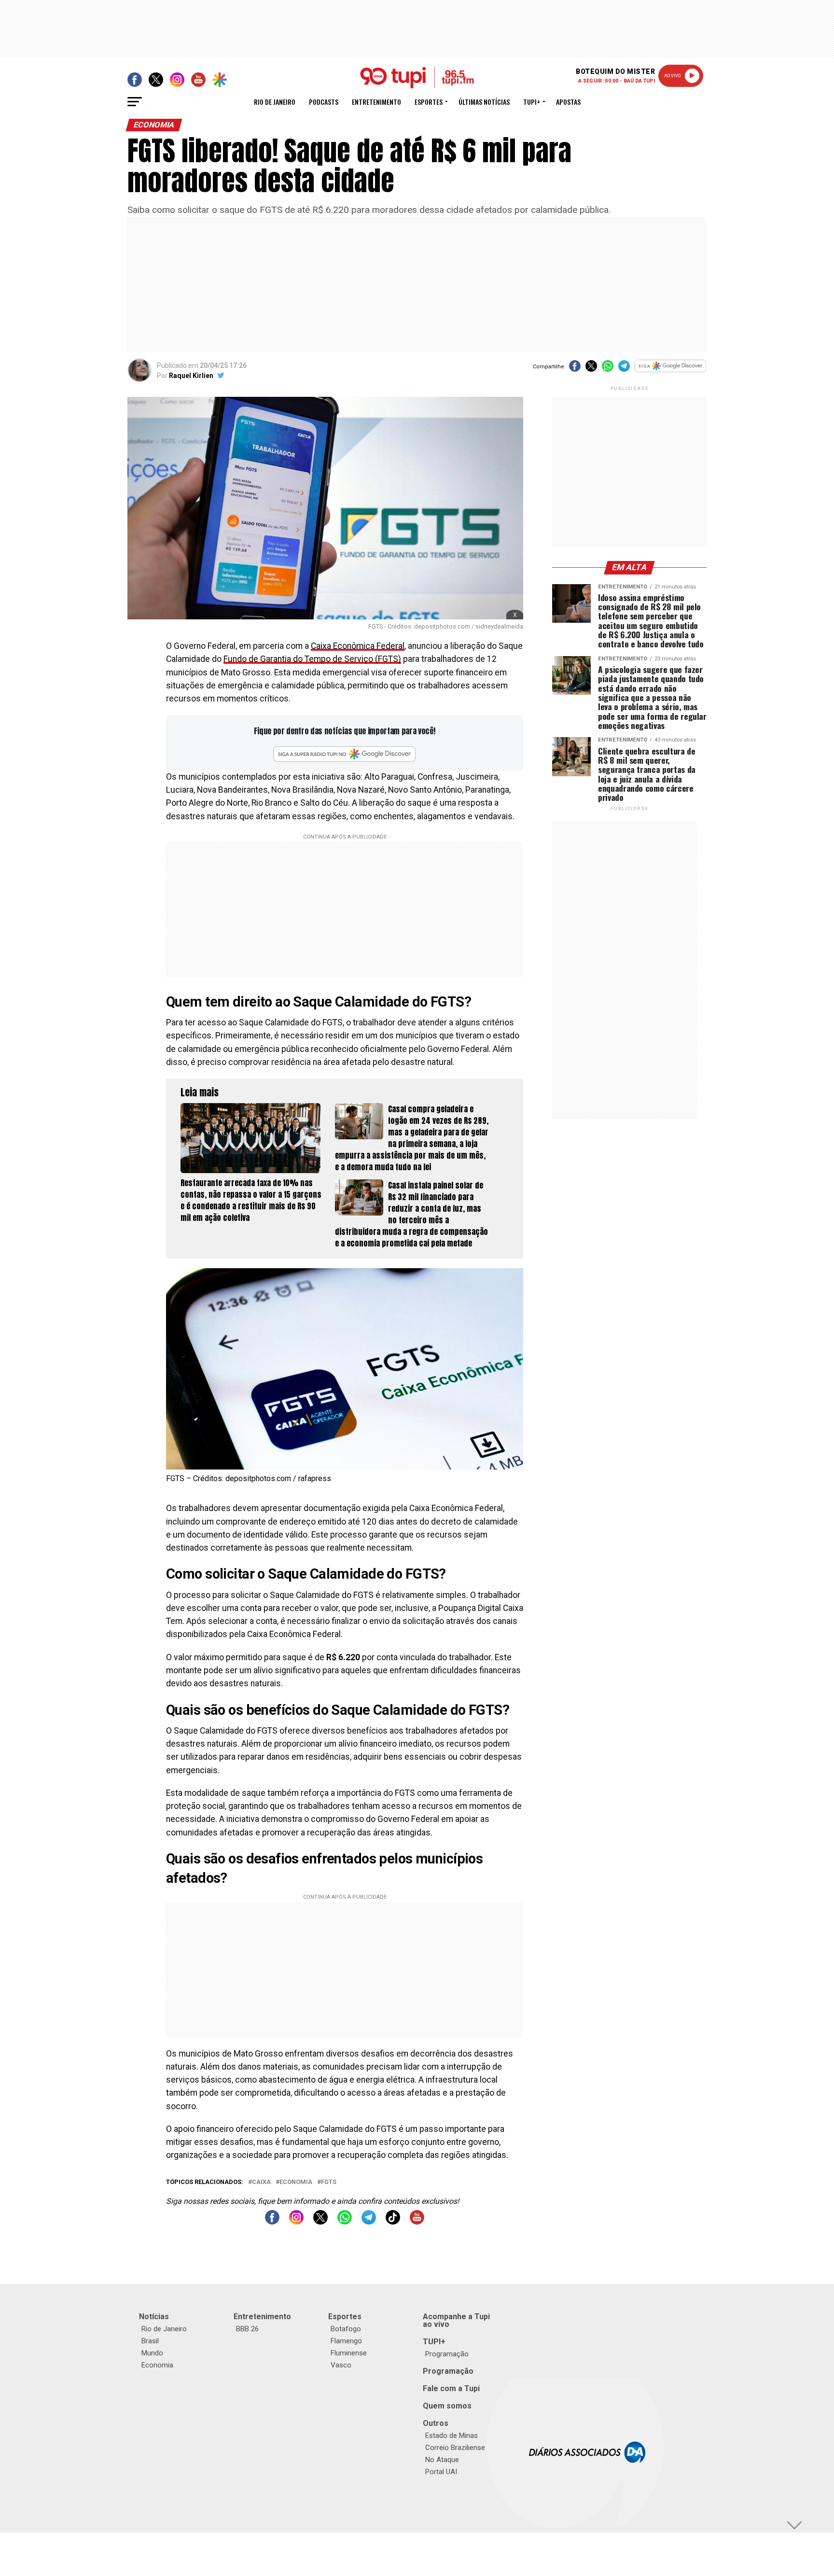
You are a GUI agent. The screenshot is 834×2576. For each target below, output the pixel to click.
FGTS (329, 2182)
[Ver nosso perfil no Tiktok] (393, 2222)
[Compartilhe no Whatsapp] (608, 369)
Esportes (429, 102)
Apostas (568, 102)
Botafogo (346, 2329)
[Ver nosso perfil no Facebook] (272, 2222)
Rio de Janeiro (275, 102)
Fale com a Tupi (451, 2388)
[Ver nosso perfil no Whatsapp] (345, 2222)
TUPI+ (434, 2342)
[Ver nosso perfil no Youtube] (417, 2222)
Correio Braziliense (455, 2448)
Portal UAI (441, 2472)
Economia (296, 2182)
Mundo (152, 2353)
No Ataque (442, 2460)
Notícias (154, 2317)
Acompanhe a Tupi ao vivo (456, 2320)
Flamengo (346, 2341)
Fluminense (349, 2353)
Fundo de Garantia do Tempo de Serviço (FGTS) (312, 659)
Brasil (150, 2341)
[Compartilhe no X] (591, 369)
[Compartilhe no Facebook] (575, 369)
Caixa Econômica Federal (358, 646)
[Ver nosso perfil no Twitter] (320, 2222)
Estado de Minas (452, 2436)
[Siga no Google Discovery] (671, 371)
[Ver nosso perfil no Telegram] (369, 2222)
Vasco (341, 2365)
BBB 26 (247, 2329)
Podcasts (324, 102)
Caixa (261, 2182)
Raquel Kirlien (191, 376)
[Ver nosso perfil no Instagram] (296, 2222)
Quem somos (447, 2406)
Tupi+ (532, 102)
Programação (447, 2354)
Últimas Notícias (484, 102)
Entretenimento (376, 102)
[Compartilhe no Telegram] (624, 369)
